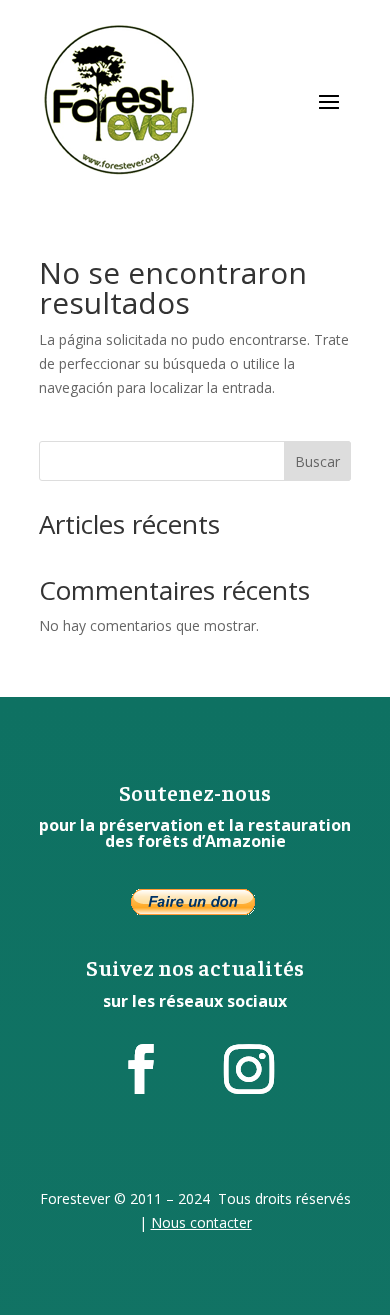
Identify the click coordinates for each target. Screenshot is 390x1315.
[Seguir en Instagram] (249, 1069)
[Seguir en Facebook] (141, 1069)
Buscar (317, 461)
